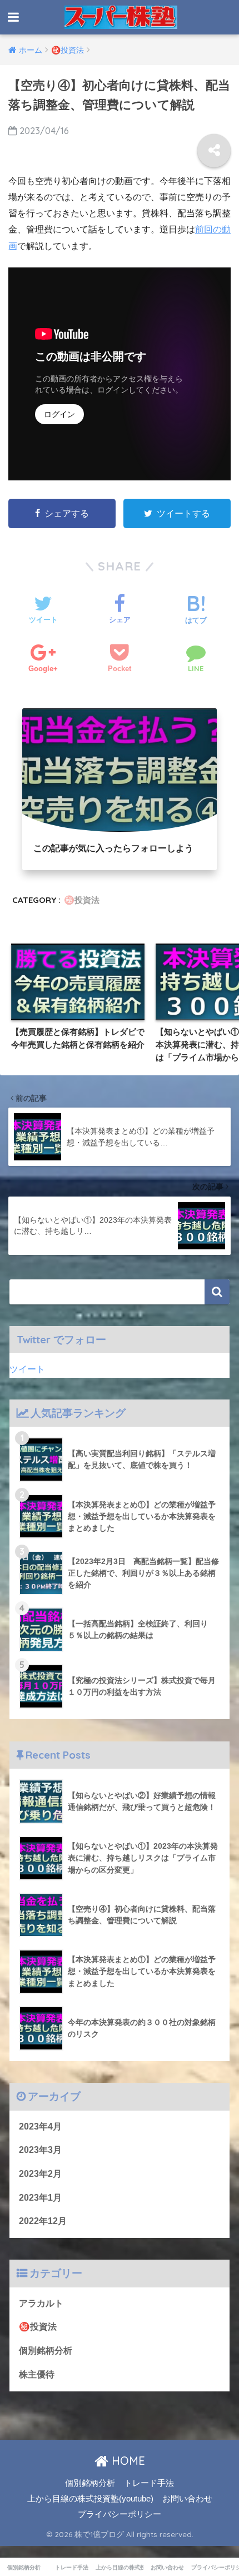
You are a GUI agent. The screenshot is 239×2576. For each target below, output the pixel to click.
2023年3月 (40, 2150)
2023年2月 (40, 2174)
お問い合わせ (187, 2499)
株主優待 (37, 2374)
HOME (127, 2461)
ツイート (27, 1369)
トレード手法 (149, 2483)
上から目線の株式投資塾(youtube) (90, 2499)
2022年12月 (43, 2221)
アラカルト (41, 2303)
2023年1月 (40, 2198)
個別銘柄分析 (46, 2351)
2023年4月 (40, 2126)
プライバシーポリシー (120, 2514)
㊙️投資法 (82, 900)
